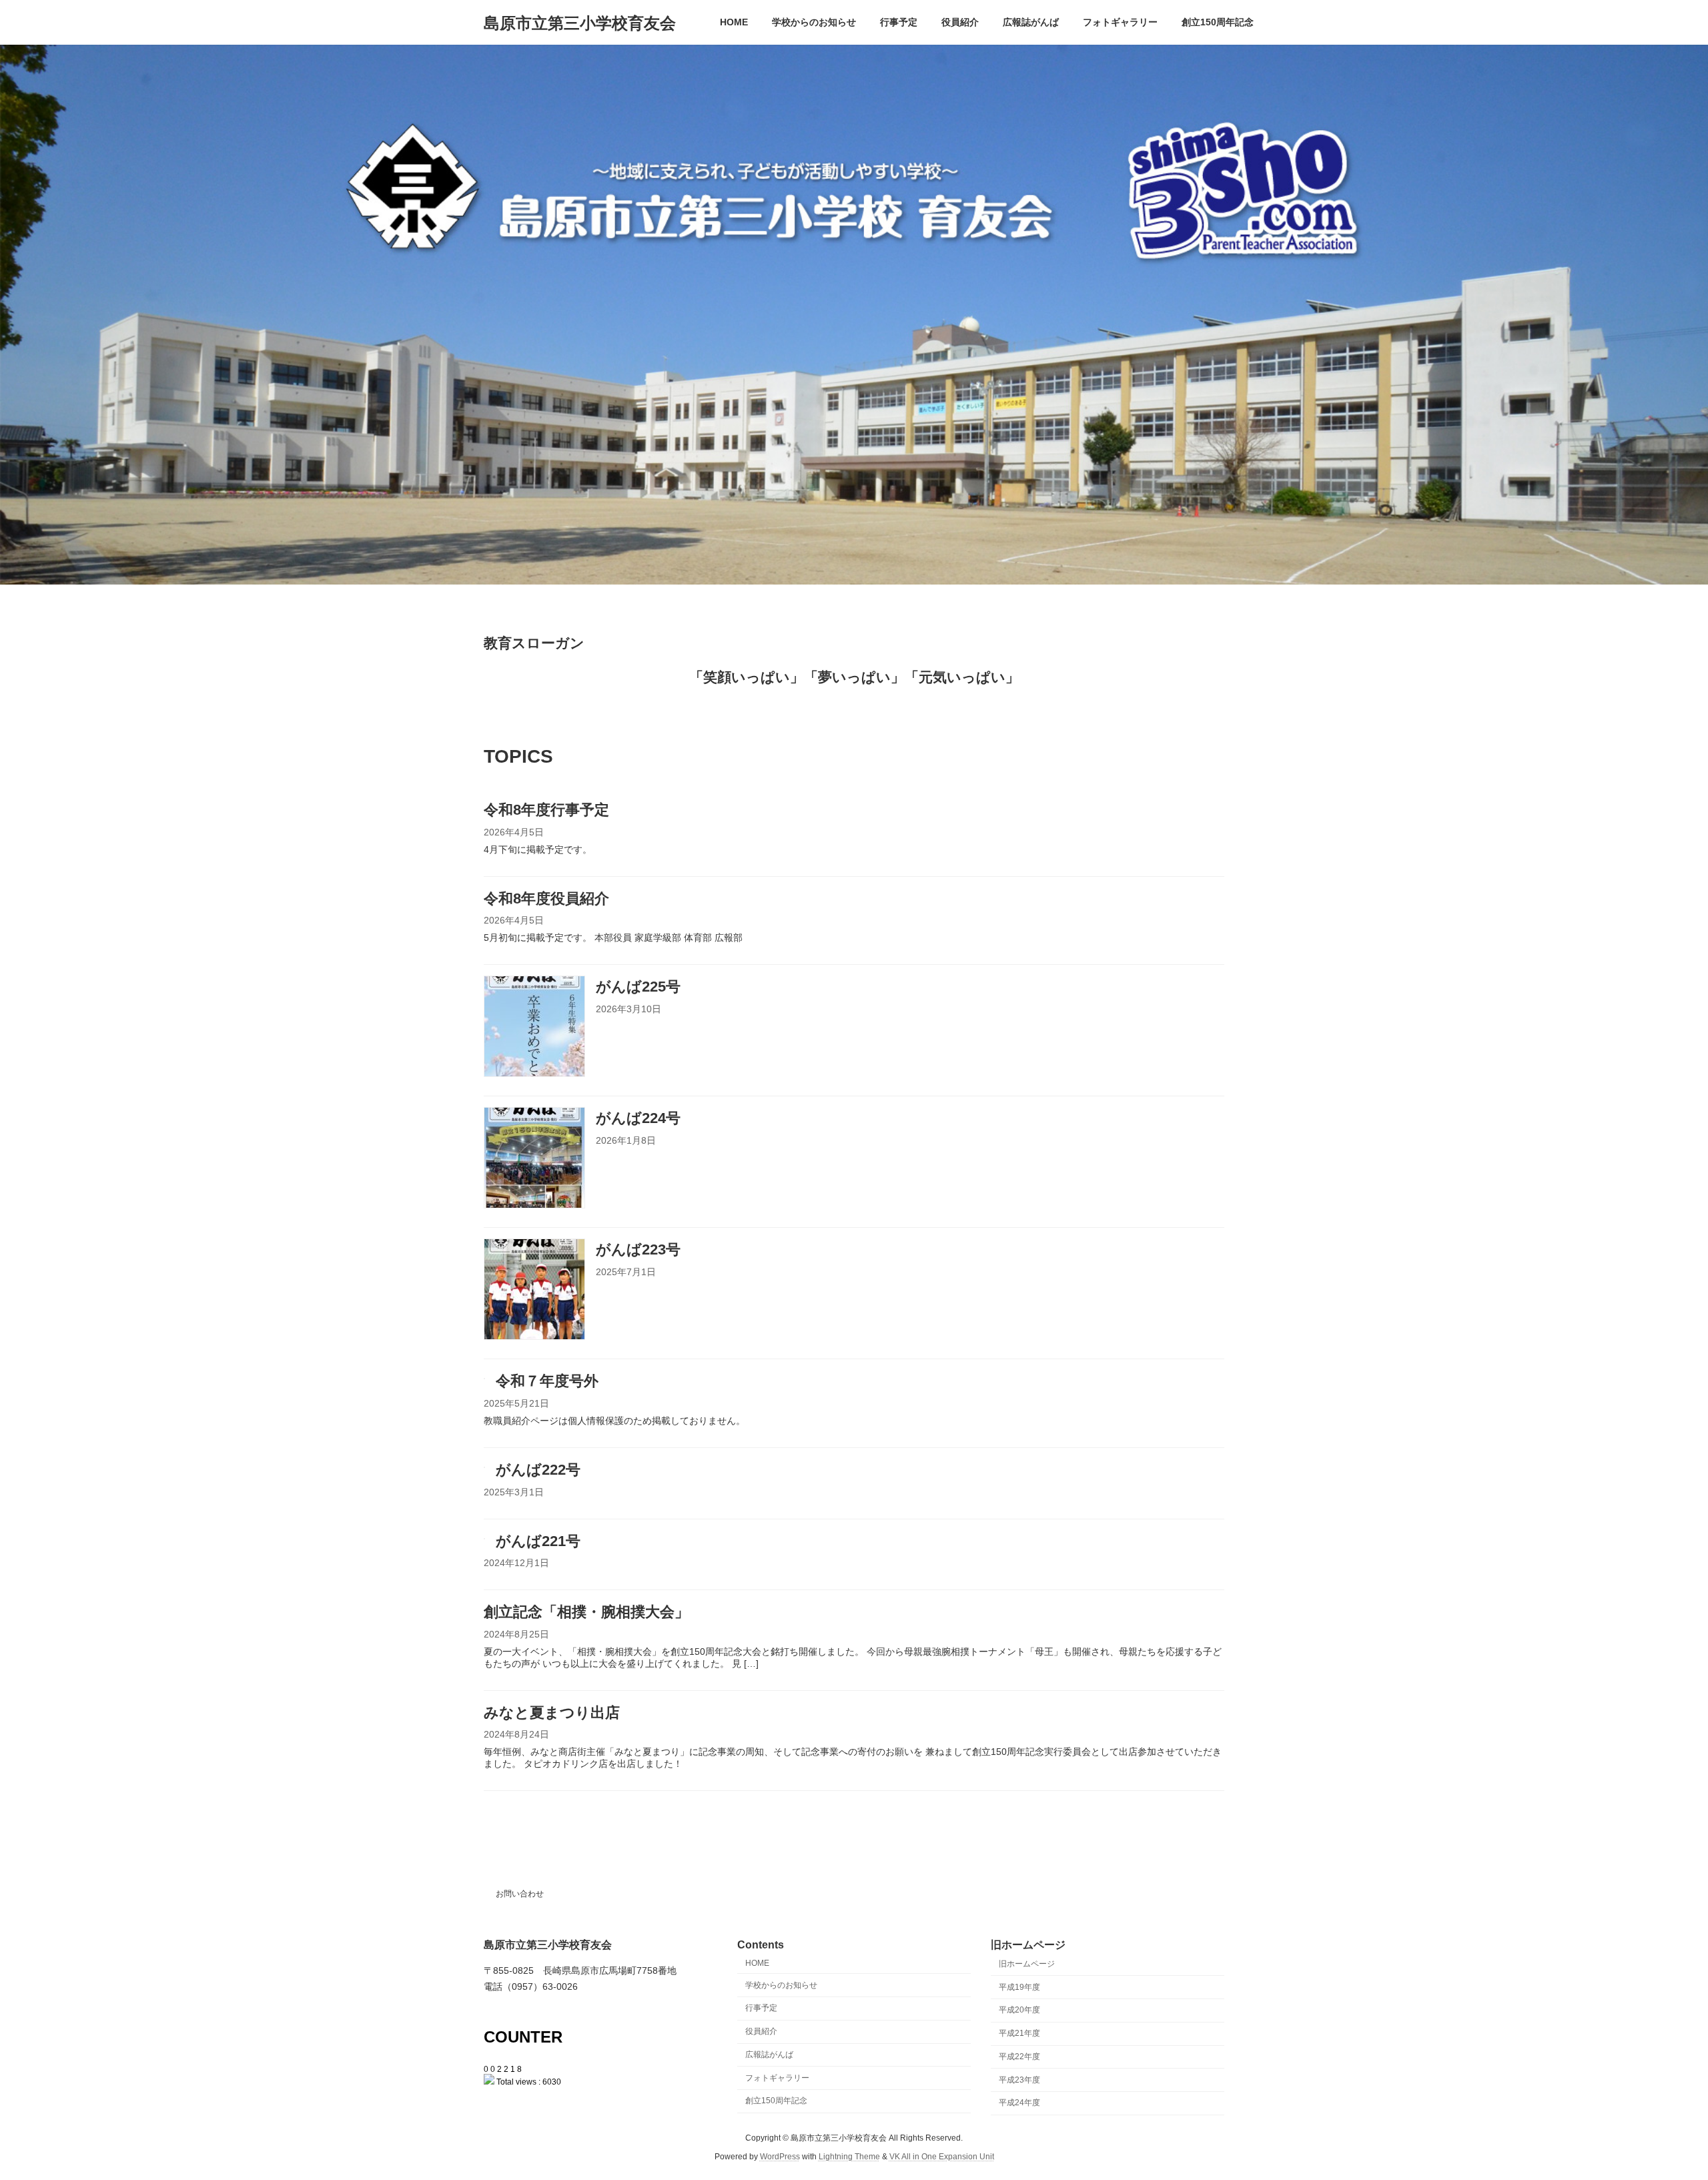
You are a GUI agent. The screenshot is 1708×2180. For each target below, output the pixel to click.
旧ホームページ (1027, 1964)
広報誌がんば (769, 2055)
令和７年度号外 (547, 1381)
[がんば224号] (534, 1159)
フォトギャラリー (777, 2078)
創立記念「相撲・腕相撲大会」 (586, 1612)
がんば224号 (638, 1118)
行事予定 (761, 2009)
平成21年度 (1019, 2033)
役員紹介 (761, 2031)
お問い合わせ (520, 1894)
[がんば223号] (534, 1291)
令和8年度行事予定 (546, 810)
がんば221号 (538, 1541)
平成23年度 (1019, 2080)
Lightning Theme (849, 2157)
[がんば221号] (484, 1536)
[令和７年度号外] (484, 1376)
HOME (757, 1963)
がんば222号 (538, 1470)
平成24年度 (1019, 2103)
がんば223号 (638, 1249)
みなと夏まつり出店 (552, 1713)
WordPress (780, 2157)
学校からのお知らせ (781, 1985)
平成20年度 (1019, 2011)
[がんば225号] (534, 1028)
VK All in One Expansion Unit (942, 2157)
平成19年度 (1019, 1987)
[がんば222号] (484, 1465)
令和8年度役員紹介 (546, 898)
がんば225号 (638, 987)
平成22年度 (1019, 2057)
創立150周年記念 (776, 2101)
